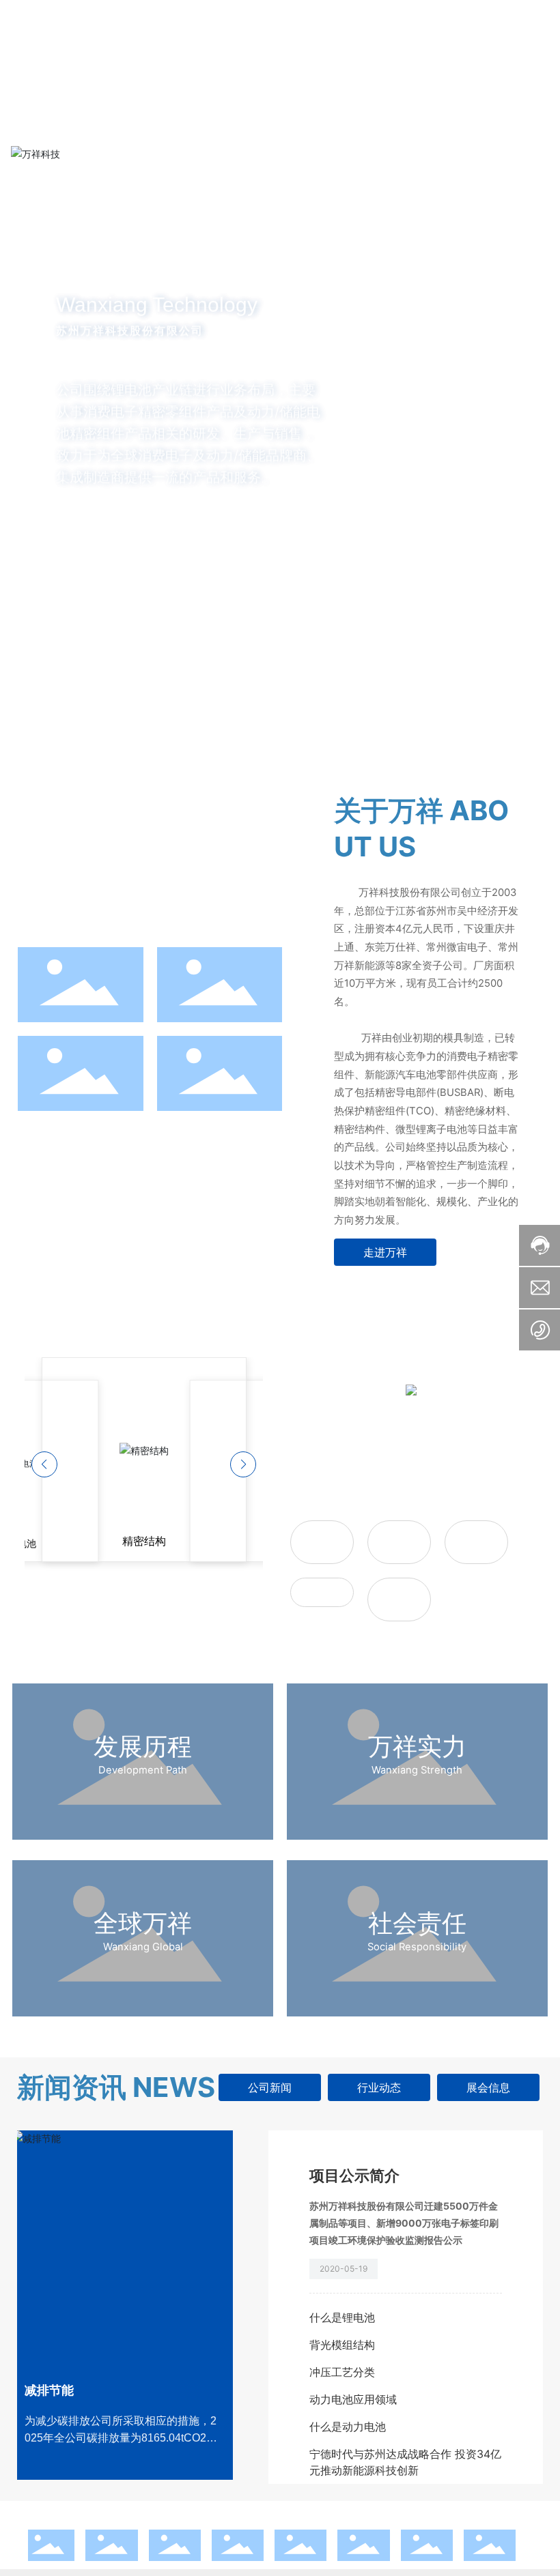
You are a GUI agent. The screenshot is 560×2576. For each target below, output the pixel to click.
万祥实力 (417, 1746)
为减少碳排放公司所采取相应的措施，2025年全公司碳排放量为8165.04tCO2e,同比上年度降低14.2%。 (121, 2438)
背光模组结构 (342, 2345)
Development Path (143, 1770)
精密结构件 (322, 1592)
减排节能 (49, 2390)
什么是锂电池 (342, 2317)
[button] (80, 699)
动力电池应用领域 (353, 2399)
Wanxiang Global (143, 1947)
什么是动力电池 (348, 2427)
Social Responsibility (417, 1947)
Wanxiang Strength (417, 1770)
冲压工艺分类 (342, 2372)
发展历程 (143, 1746)
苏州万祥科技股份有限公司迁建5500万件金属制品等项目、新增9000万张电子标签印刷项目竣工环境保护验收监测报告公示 (404, 2223)
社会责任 (417, 1923)
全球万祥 (143, 1923)
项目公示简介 (354, 2175)
